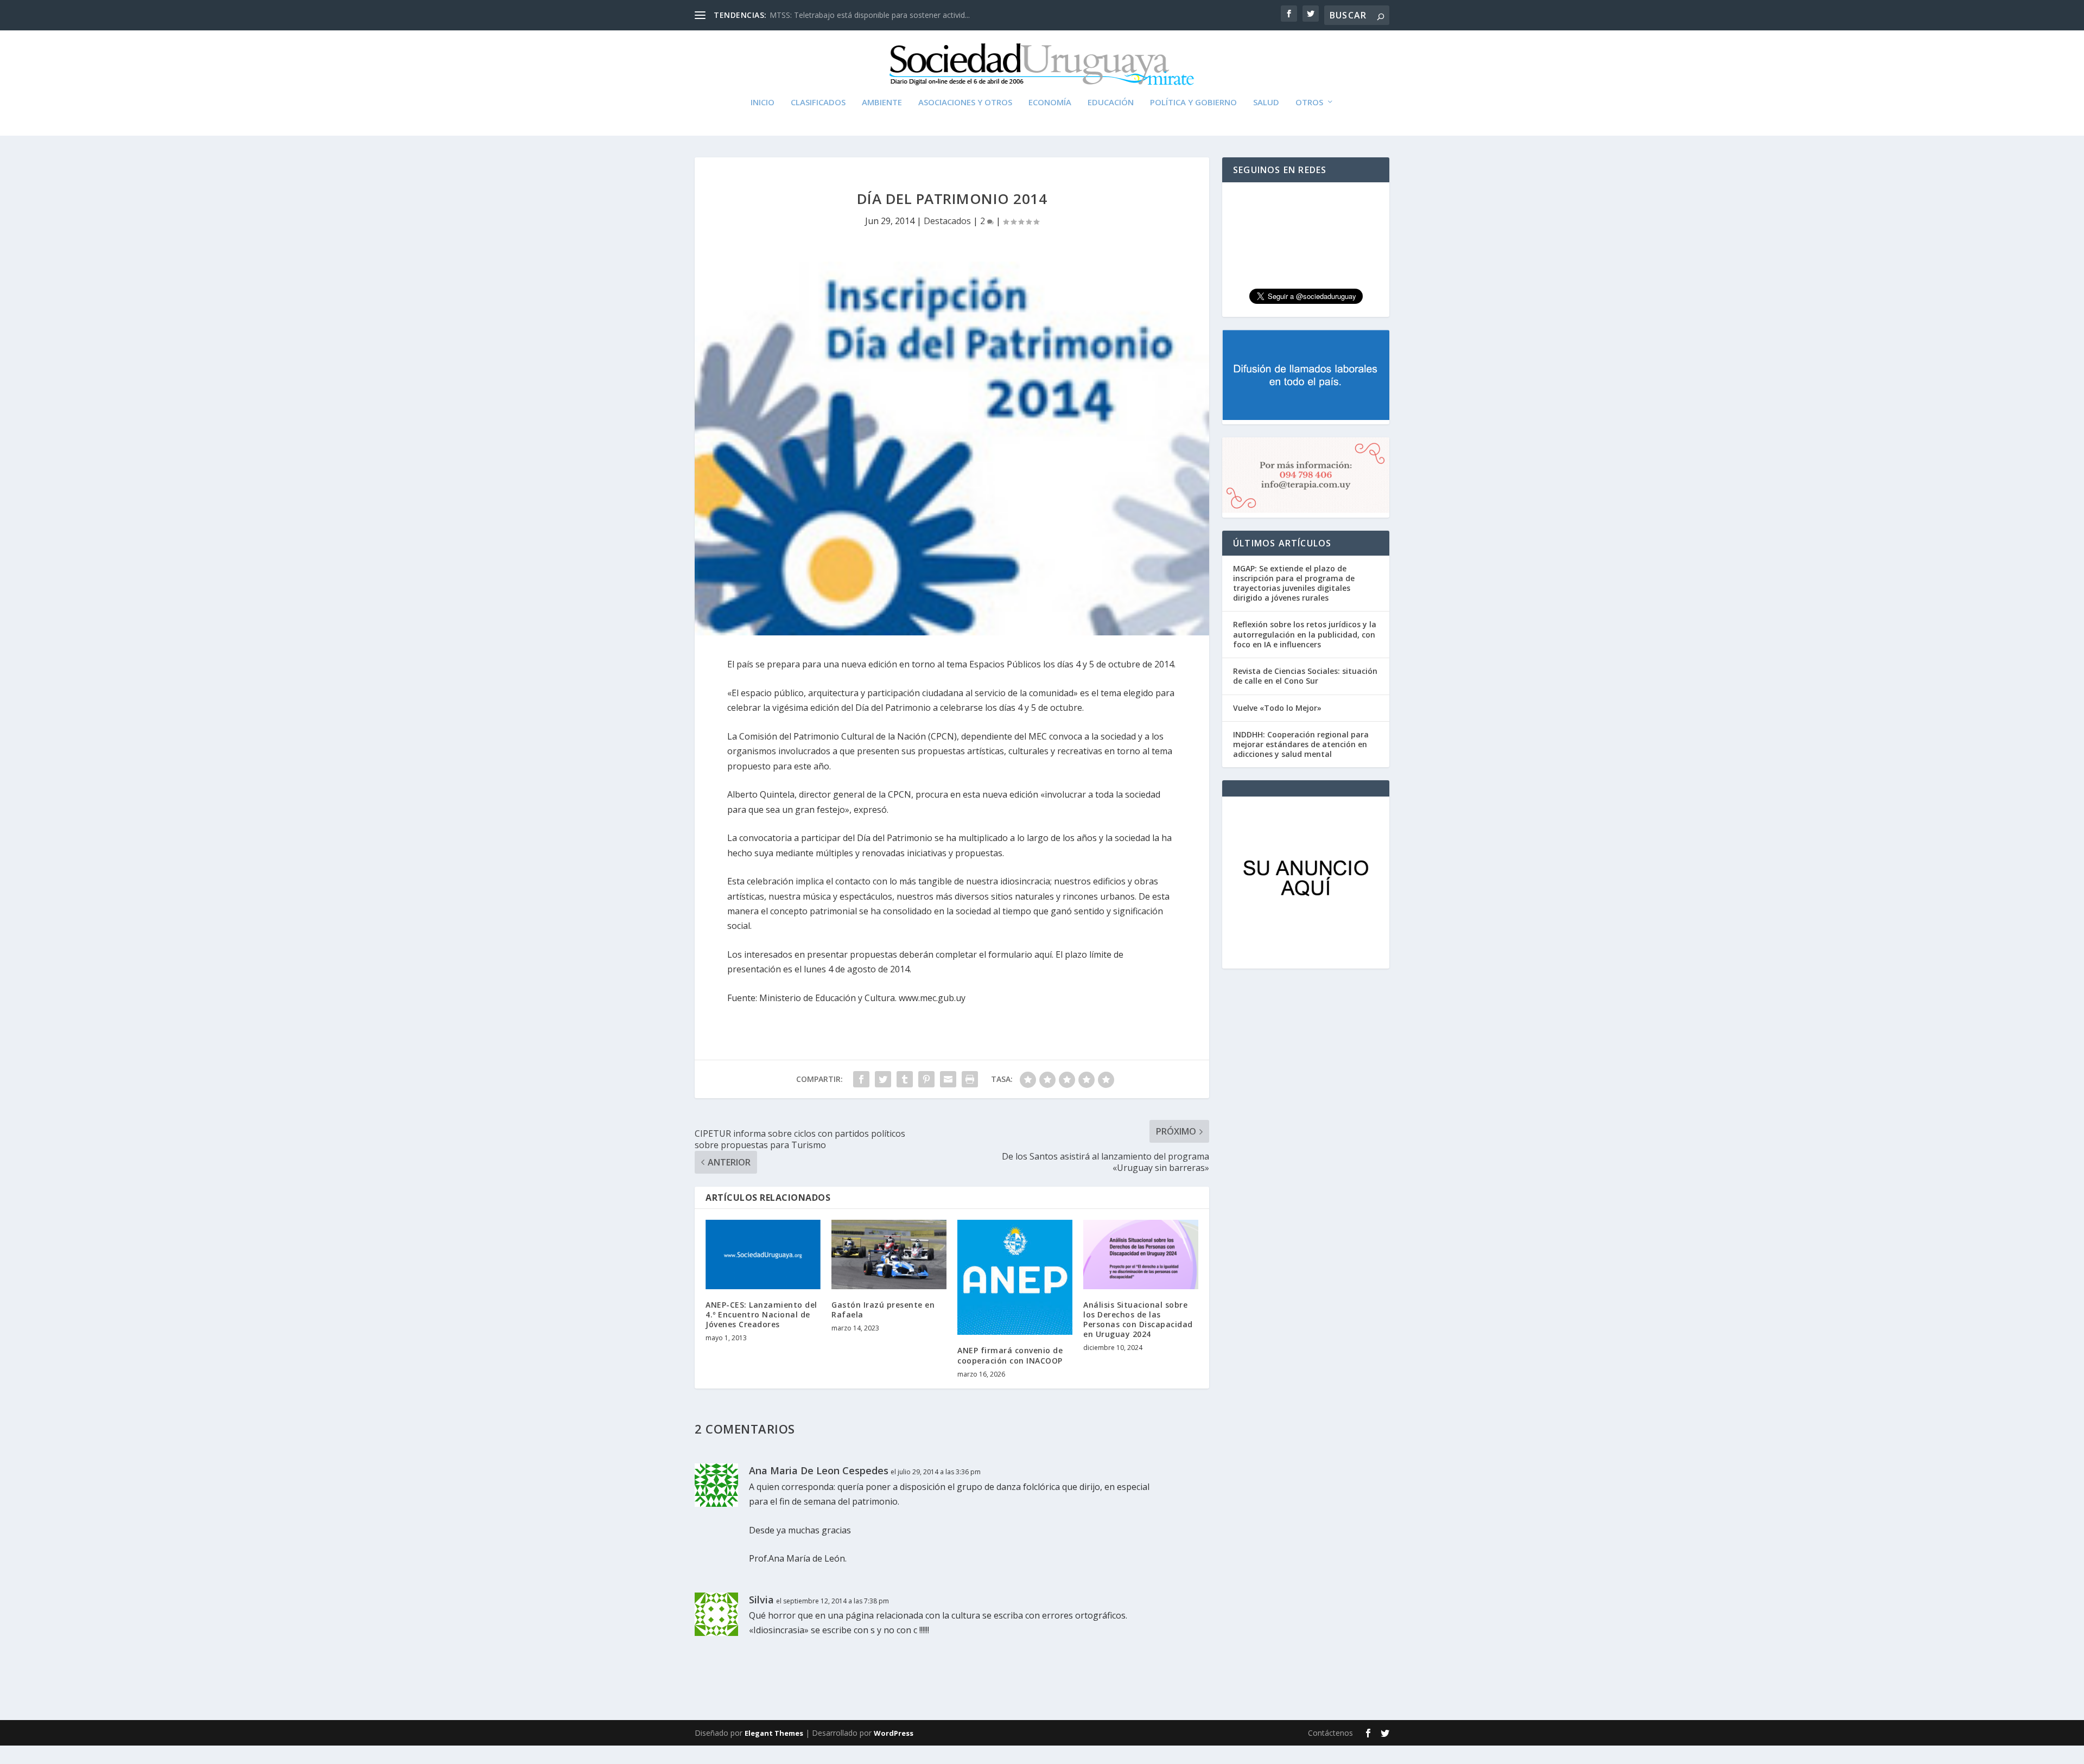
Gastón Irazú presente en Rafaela (883, 1310)
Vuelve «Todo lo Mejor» (1277, 708)
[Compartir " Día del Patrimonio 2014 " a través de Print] (970, 1079)
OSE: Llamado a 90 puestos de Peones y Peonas (855, 15)
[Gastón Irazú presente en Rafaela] (889, 1254)
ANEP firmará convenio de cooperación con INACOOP (1010, 1355)
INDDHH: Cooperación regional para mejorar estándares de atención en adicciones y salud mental (1301, 744)
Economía (1050, 103)
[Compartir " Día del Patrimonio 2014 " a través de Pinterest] (926, 1079)
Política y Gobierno (1193, 103)
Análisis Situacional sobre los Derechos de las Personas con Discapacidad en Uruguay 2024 (1138, 1320)
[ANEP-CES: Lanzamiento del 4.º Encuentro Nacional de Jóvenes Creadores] (763, 1254)
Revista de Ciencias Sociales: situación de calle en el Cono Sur (1305, 676)
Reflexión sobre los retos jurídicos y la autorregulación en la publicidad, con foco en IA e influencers (1305, 634)
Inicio (763, 103)
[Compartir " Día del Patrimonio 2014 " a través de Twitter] (883, 1079)
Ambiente (882, 103)
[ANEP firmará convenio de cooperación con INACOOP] (1015, 1277)
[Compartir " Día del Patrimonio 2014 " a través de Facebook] (861, 1079)
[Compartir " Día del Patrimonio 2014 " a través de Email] (948, 1079)
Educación (1111, 103)
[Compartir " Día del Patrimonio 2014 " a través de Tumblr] (905, 1079)
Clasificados (818, 103)
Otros (1309, 103)
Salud (1266, 103)
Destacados (947, 221)
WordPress (894, 1733)
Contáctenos (1330, 1733)
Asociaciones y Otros (965, 103)
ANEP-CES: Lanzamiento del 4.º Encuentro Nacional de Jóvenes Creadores (761, 1314)
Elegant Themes (774, 1733)
